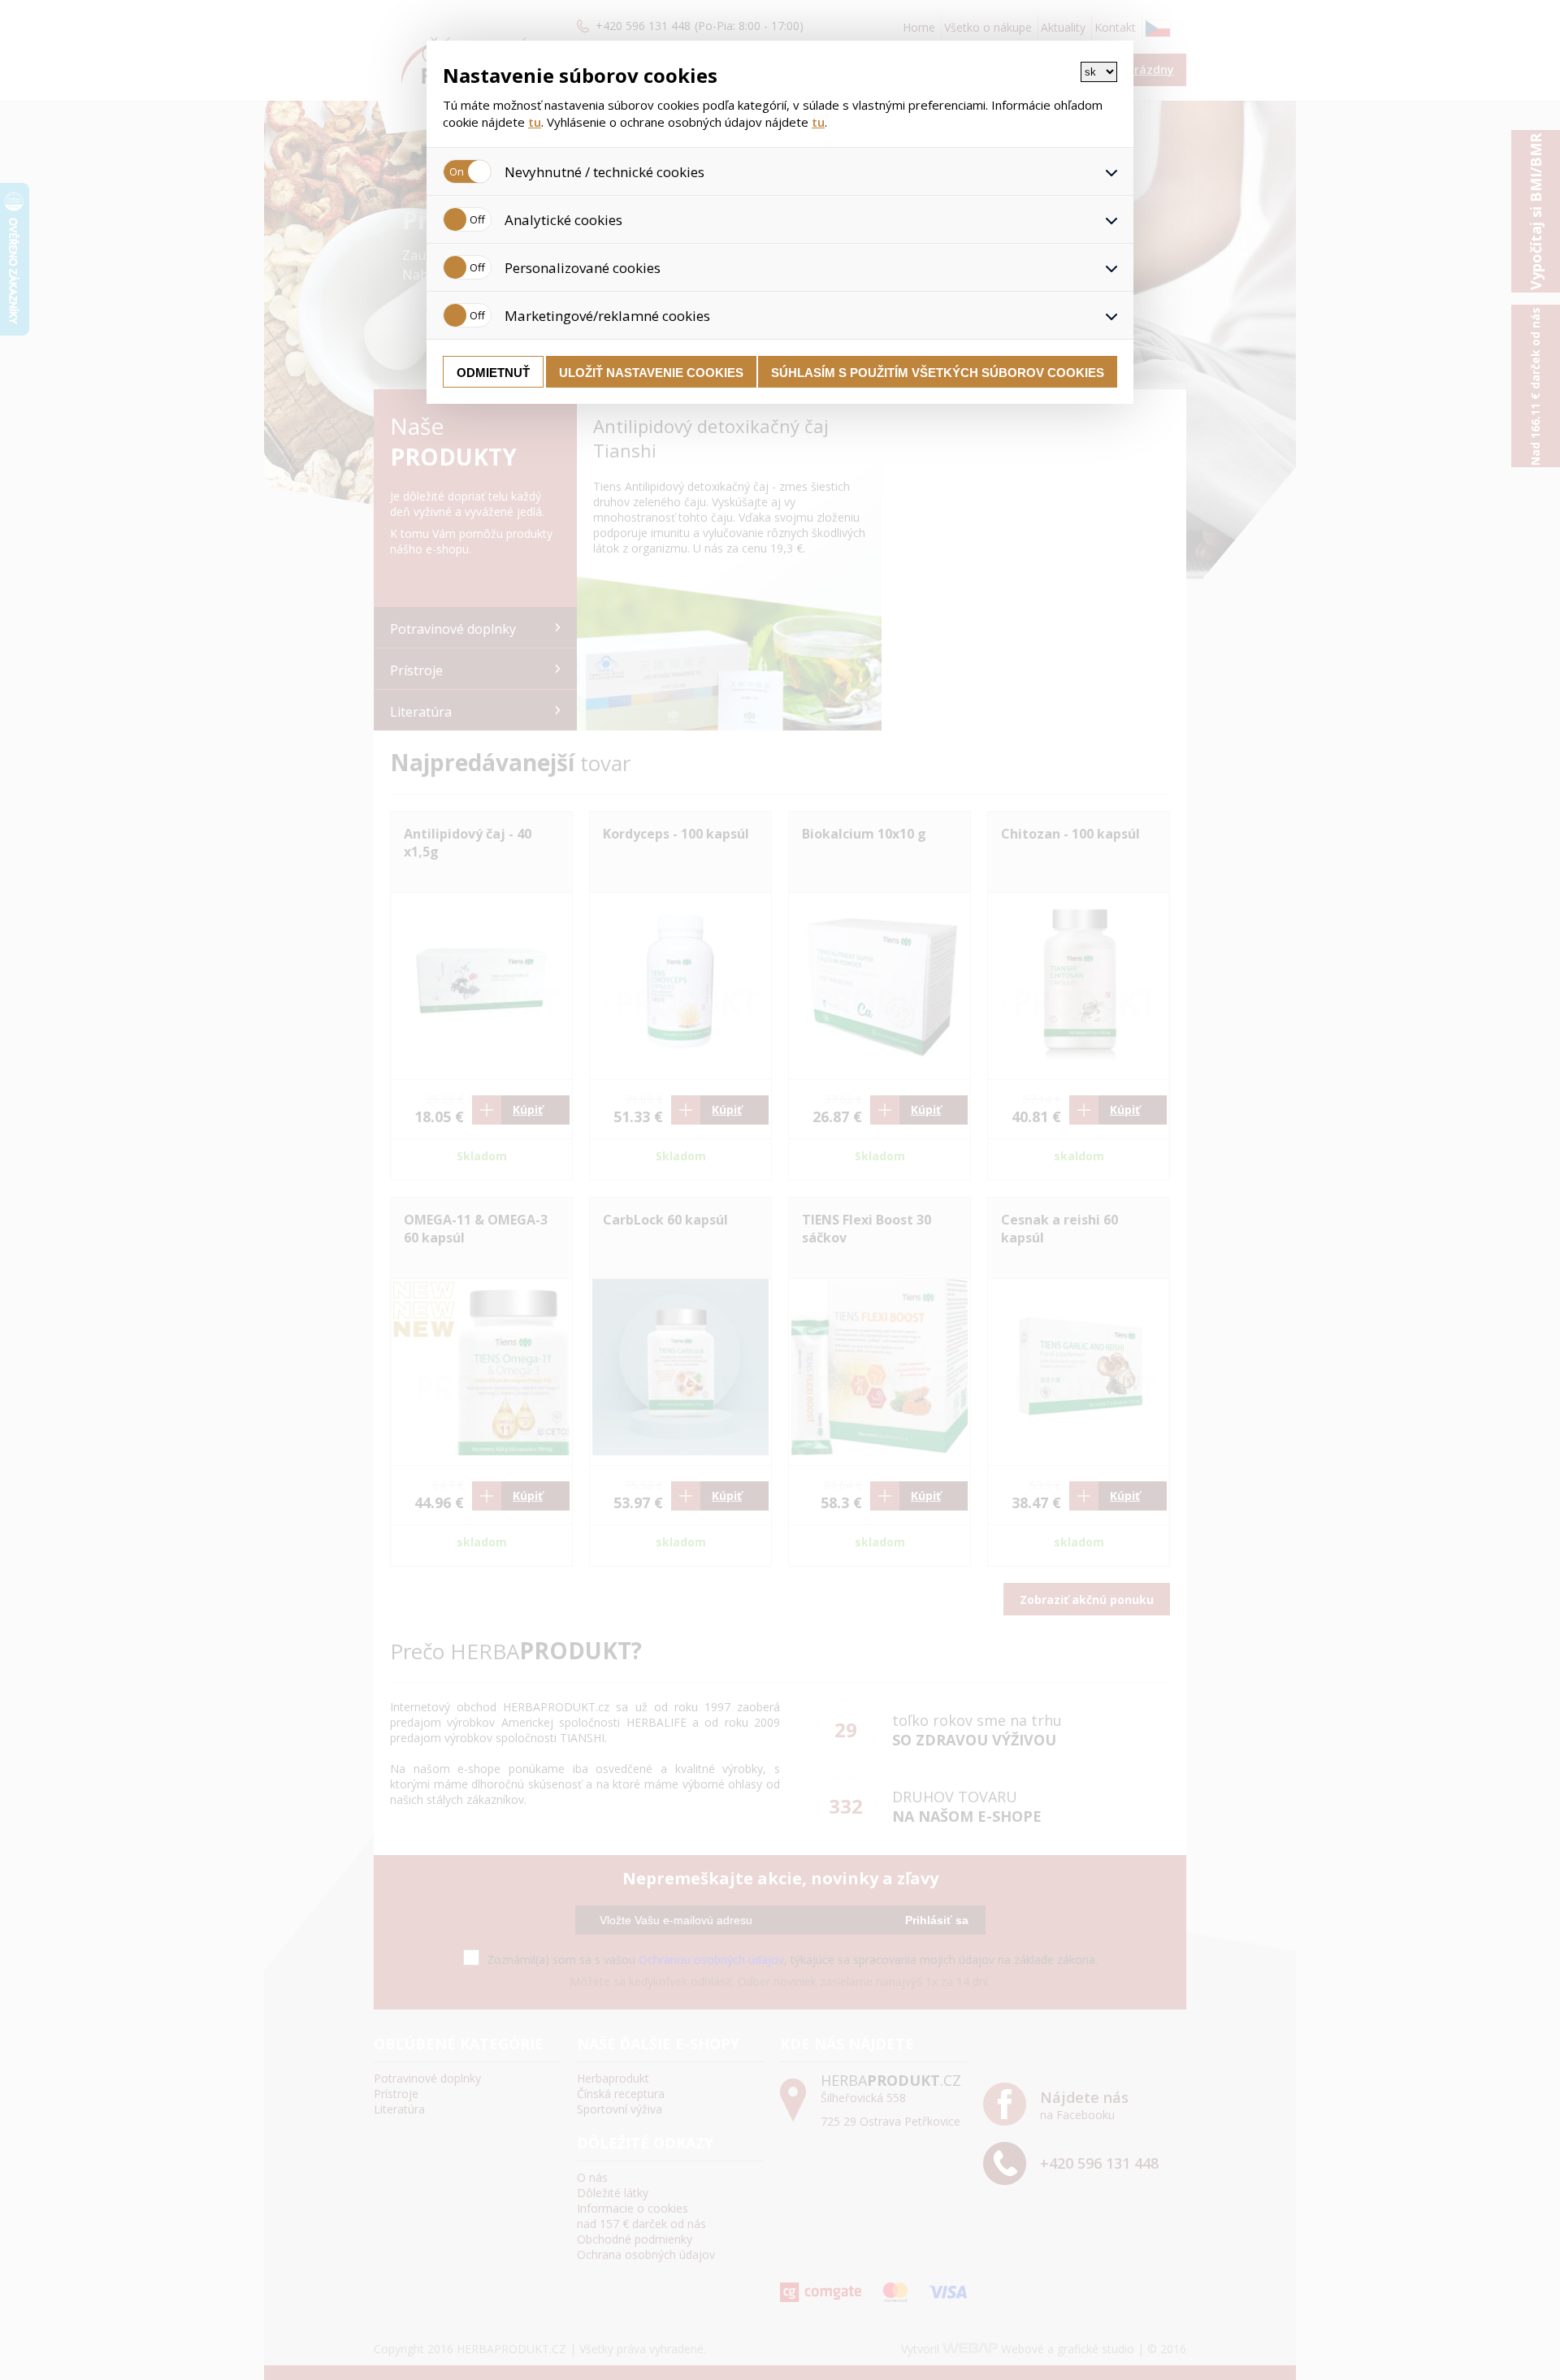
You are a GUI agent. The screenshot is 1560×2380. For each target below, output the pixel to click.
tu (535, 122)
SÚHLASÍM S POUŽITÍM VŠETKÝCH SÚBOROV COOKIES (938, 373)
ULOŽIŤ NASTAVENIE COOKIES (651, 373)
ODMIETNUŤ (493, 373)
